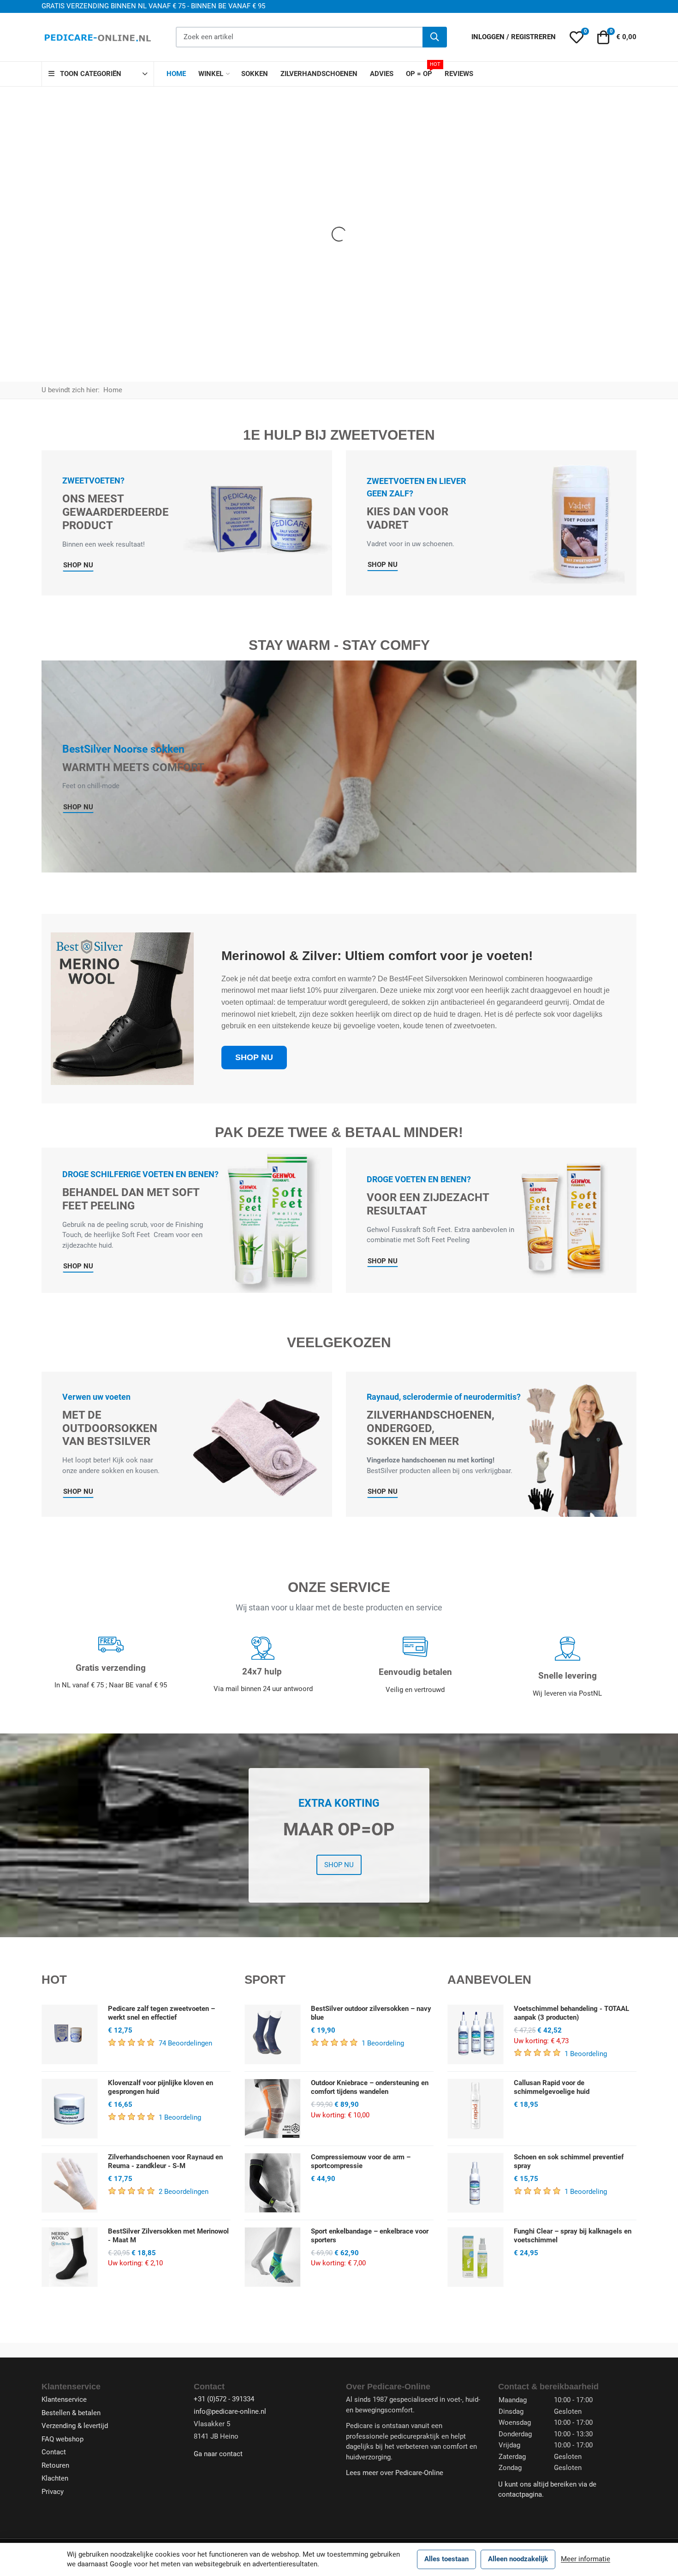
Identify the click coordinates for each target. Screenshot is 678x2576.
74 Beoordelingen (185, 2043)
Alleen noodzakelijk (518, 2559)
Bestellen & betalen (71, 2413)
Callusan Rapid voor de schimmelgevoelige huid (552, 2087)
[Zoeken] (435, 37)
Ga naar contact (218, 2454)
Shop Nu (78, 565)
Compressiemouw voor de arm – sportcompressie (361, 2161)
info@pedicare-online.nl (230, 2411)
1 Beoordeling (180, 2117)
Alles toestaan (446, 2559)
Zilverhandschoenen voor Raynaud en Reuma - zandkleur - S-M (165, 2161)
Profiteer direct (531, 297)
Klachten (55, 2478)
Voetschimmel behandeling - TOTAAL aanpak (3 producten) (571, 2013)
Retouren (55, 2465)
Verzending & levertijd (75, 2426)
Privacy (53, 2492)
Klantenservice (64, 2399)
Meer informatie (586, 2559)
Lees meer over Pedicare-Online (395, 2473)
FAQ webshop (62, 2439)
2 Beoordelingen (184, 2192)
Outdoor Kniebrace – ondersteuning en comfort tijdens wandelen (370, 2087)
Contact (54, 2452)
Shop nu (339, 1865)
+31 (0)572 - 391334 (224, 2399)
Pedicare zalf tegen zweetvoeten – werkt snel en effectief (161, 2013)
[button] (576, 37)
